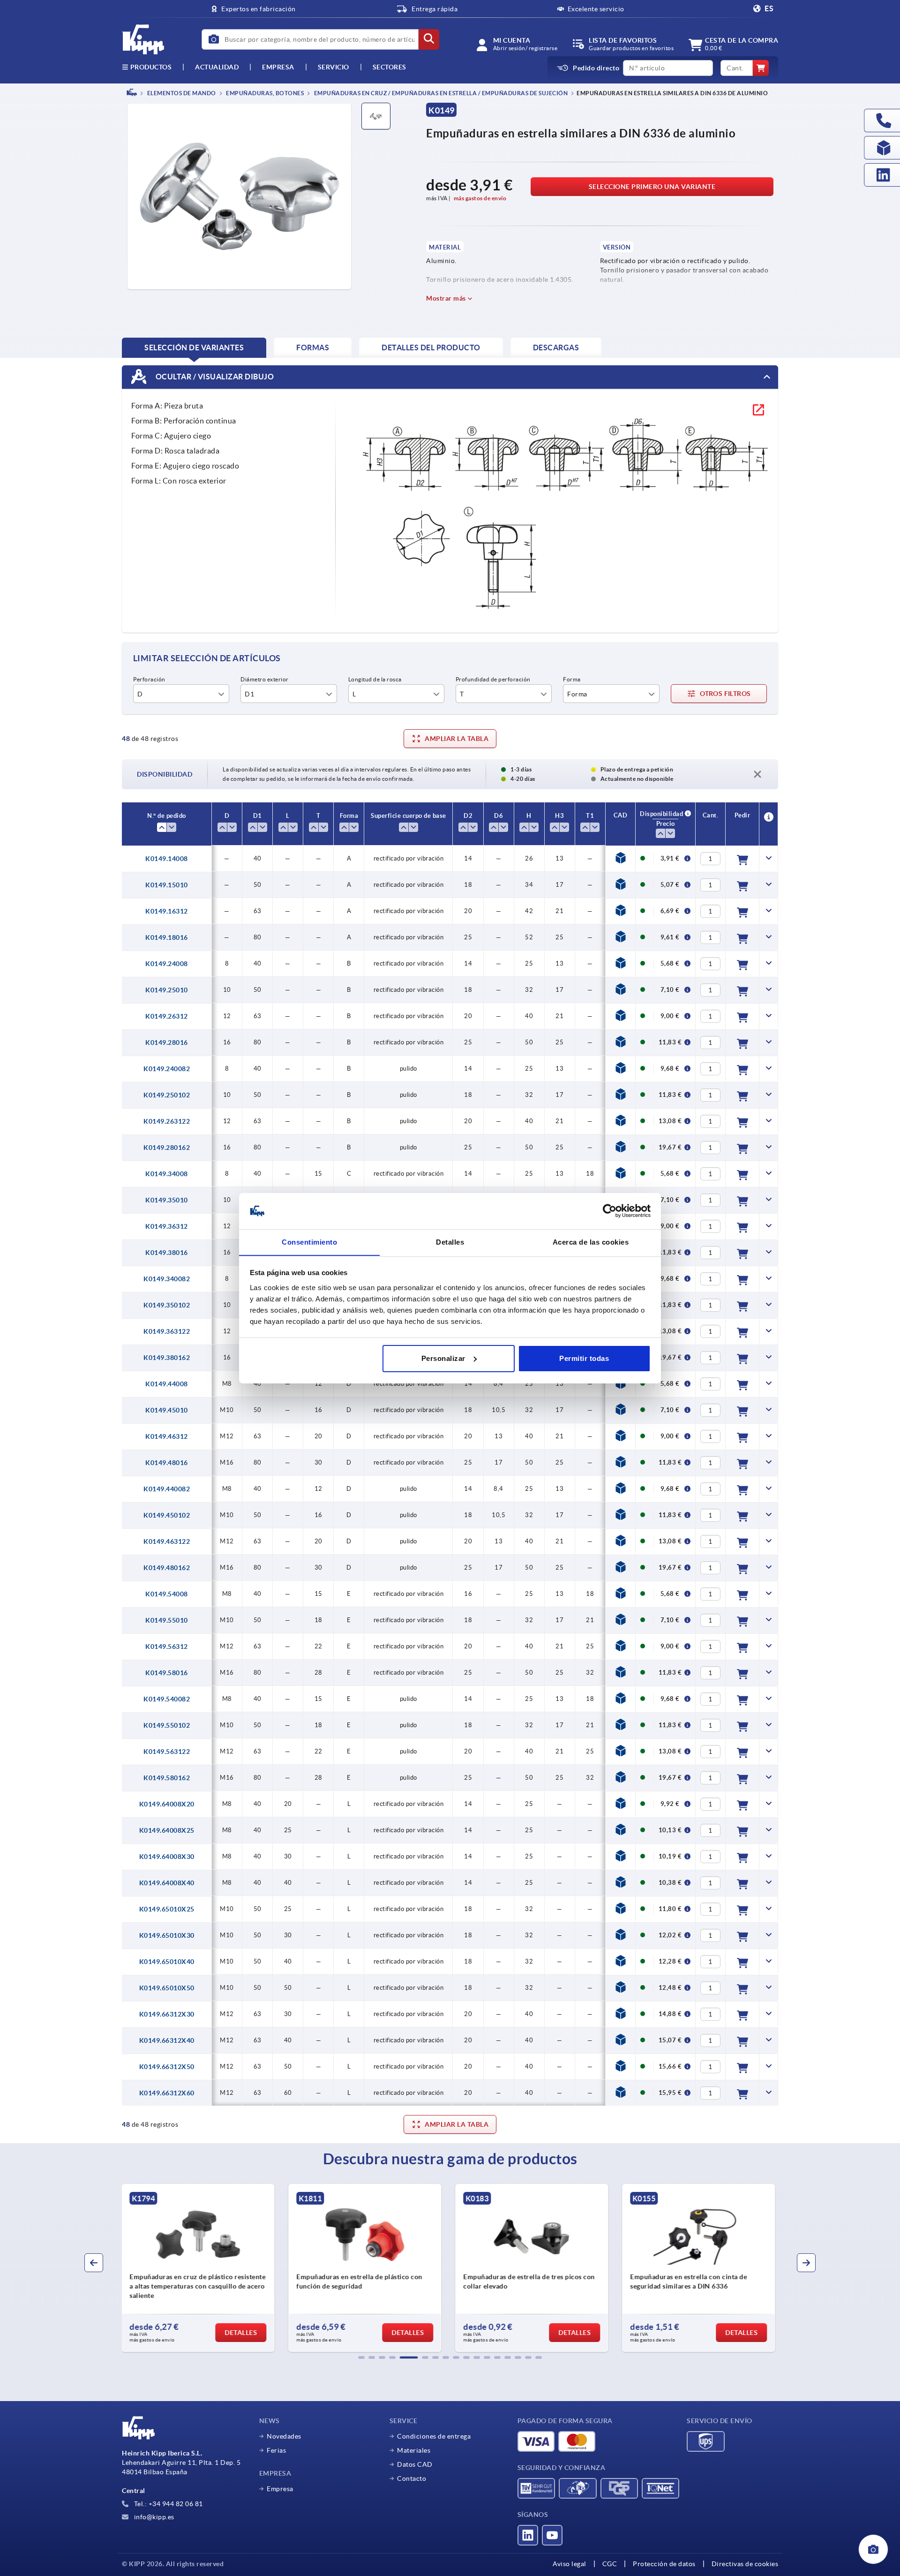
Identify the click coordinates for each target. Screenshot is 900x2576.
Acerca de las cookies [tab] (591, 1242)
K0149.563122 (167, 1752)
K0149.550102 (167, 1725)
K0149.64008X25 (167, 1830)
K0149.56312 (167, 1647)
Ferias (276, 2450)
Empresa (278, 67)
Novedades (284, 2436)
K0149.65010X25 (167, 1909)
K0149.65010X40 (167, 1962)
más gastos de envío (480, 198)
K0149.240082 (167, 1069)
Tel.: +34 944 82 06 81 (168, 2504)
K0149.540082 (167, 1699)
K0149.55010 (167, 1620)
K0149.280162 (167, 1148)
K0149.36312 (167, 1226)
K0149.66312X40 (167, 2040)
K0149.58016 (167, 1673)
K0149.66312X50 (167, 2067)
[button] (361, 2357)
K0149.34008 (167, 1174)
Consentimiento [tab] (309, 1242)
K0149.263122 (167, 1121)
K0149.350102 (167, 1305)
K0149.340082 (167, 1279)
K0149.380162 (167, 1358)
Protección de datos (664, 2564)
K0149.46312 (167, 1436)
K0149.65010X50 (167, 1988)
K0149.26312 (167, 1016)
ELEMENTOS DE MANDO (181, 93)
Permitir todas (584, 1358)
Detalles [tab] (450, 1242)
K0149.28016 (167, 1042)
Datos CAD (415, 2464)
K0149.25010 (167, 990)
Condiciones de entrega (434, 2436)
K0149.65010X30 (167, 1935)
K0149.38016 (167, 1253)
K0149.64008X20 (167, 1804)
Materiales (414, 2450)
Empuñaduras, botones (265, 93)
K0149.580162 (167, 1778)
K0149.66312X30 (167, 2014)
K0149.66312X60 (167, 2093)
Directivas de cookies (745, 2564)
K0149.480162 (167, 1568)
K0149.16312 (167, 911)
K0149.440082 (167, 1489)
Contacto (412, 2478)
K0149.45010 (167, 1410)
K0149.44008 (167, 1384)
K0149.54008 (167, 1594)
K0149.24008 (167, 964)
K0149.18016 (167, 937)
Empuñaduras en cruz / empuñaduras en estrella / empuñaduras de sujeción (440, 93)
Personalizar (443, 1358)
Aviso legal (570, 2564)
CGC (610, 2564)
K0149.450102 (167, 1515)
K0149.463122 (167, 1541)
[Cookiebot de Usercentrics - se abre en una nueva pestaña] (610, 1211)
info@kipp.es (153, 2517)
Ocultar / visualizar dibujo (214, 376)
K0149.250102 (167, 1095)
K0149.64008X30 (167, 1857)
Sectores (390, 67)
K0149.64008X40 (167, 1883)
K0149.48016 (167, 1463)
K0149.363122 (167, 1331)
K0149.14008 (167, 859)
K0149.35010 (167, 1200)
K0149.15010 (167, 885)
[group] (200, 2268)
